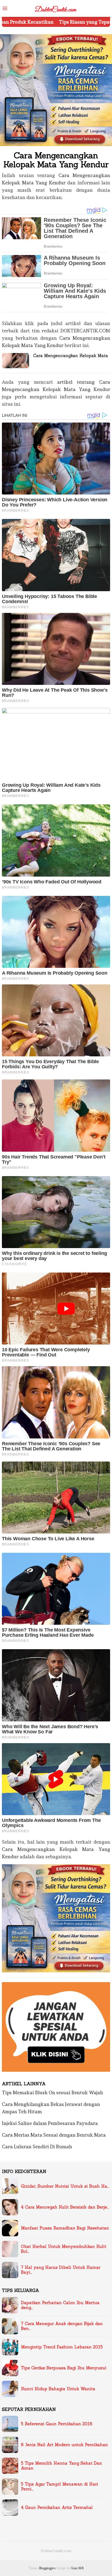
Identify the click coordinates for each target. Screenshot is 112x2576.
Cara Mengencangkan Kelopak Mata (71, 356)
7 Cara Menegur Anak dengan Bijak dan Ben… (62, 2326)
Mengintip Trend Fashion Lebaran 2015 (62, 2347)
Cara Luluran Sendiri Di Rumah (37, 2147)
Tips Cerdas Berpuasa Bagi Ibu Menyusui (64, 2368)
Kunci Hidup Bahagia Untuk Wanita (58, 2389)
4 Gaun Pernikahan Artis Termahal (57, 2508)
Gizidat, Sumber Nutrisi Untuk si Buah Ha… (65, 2186)
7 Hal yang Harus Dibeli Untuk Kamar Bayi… (61, 2270)
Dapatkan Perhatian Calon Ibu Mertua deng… (60, 2305)
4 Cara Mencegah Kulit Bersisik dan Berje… (65, 2207)
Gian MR (77, 2568)
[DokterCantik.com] (56, 7)
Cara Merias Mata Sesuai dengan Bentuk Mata (54, 2135)
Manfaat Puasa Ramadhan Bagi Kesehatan (65, 2228)
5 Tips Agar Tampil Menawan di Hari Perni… (60, 2487)
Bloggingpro (47, 2568)
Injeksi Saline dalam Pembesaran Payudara (50, 2123)
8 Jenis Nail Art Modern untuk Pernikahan (64, 2445)
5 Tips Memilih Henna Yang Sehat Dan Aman (61, 2466)
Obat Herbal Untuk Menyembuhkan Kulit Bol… (64, 2249)
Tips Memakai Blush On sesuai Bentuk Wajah (52, 2092)
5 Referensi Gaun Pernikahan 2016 (57, 2424)
